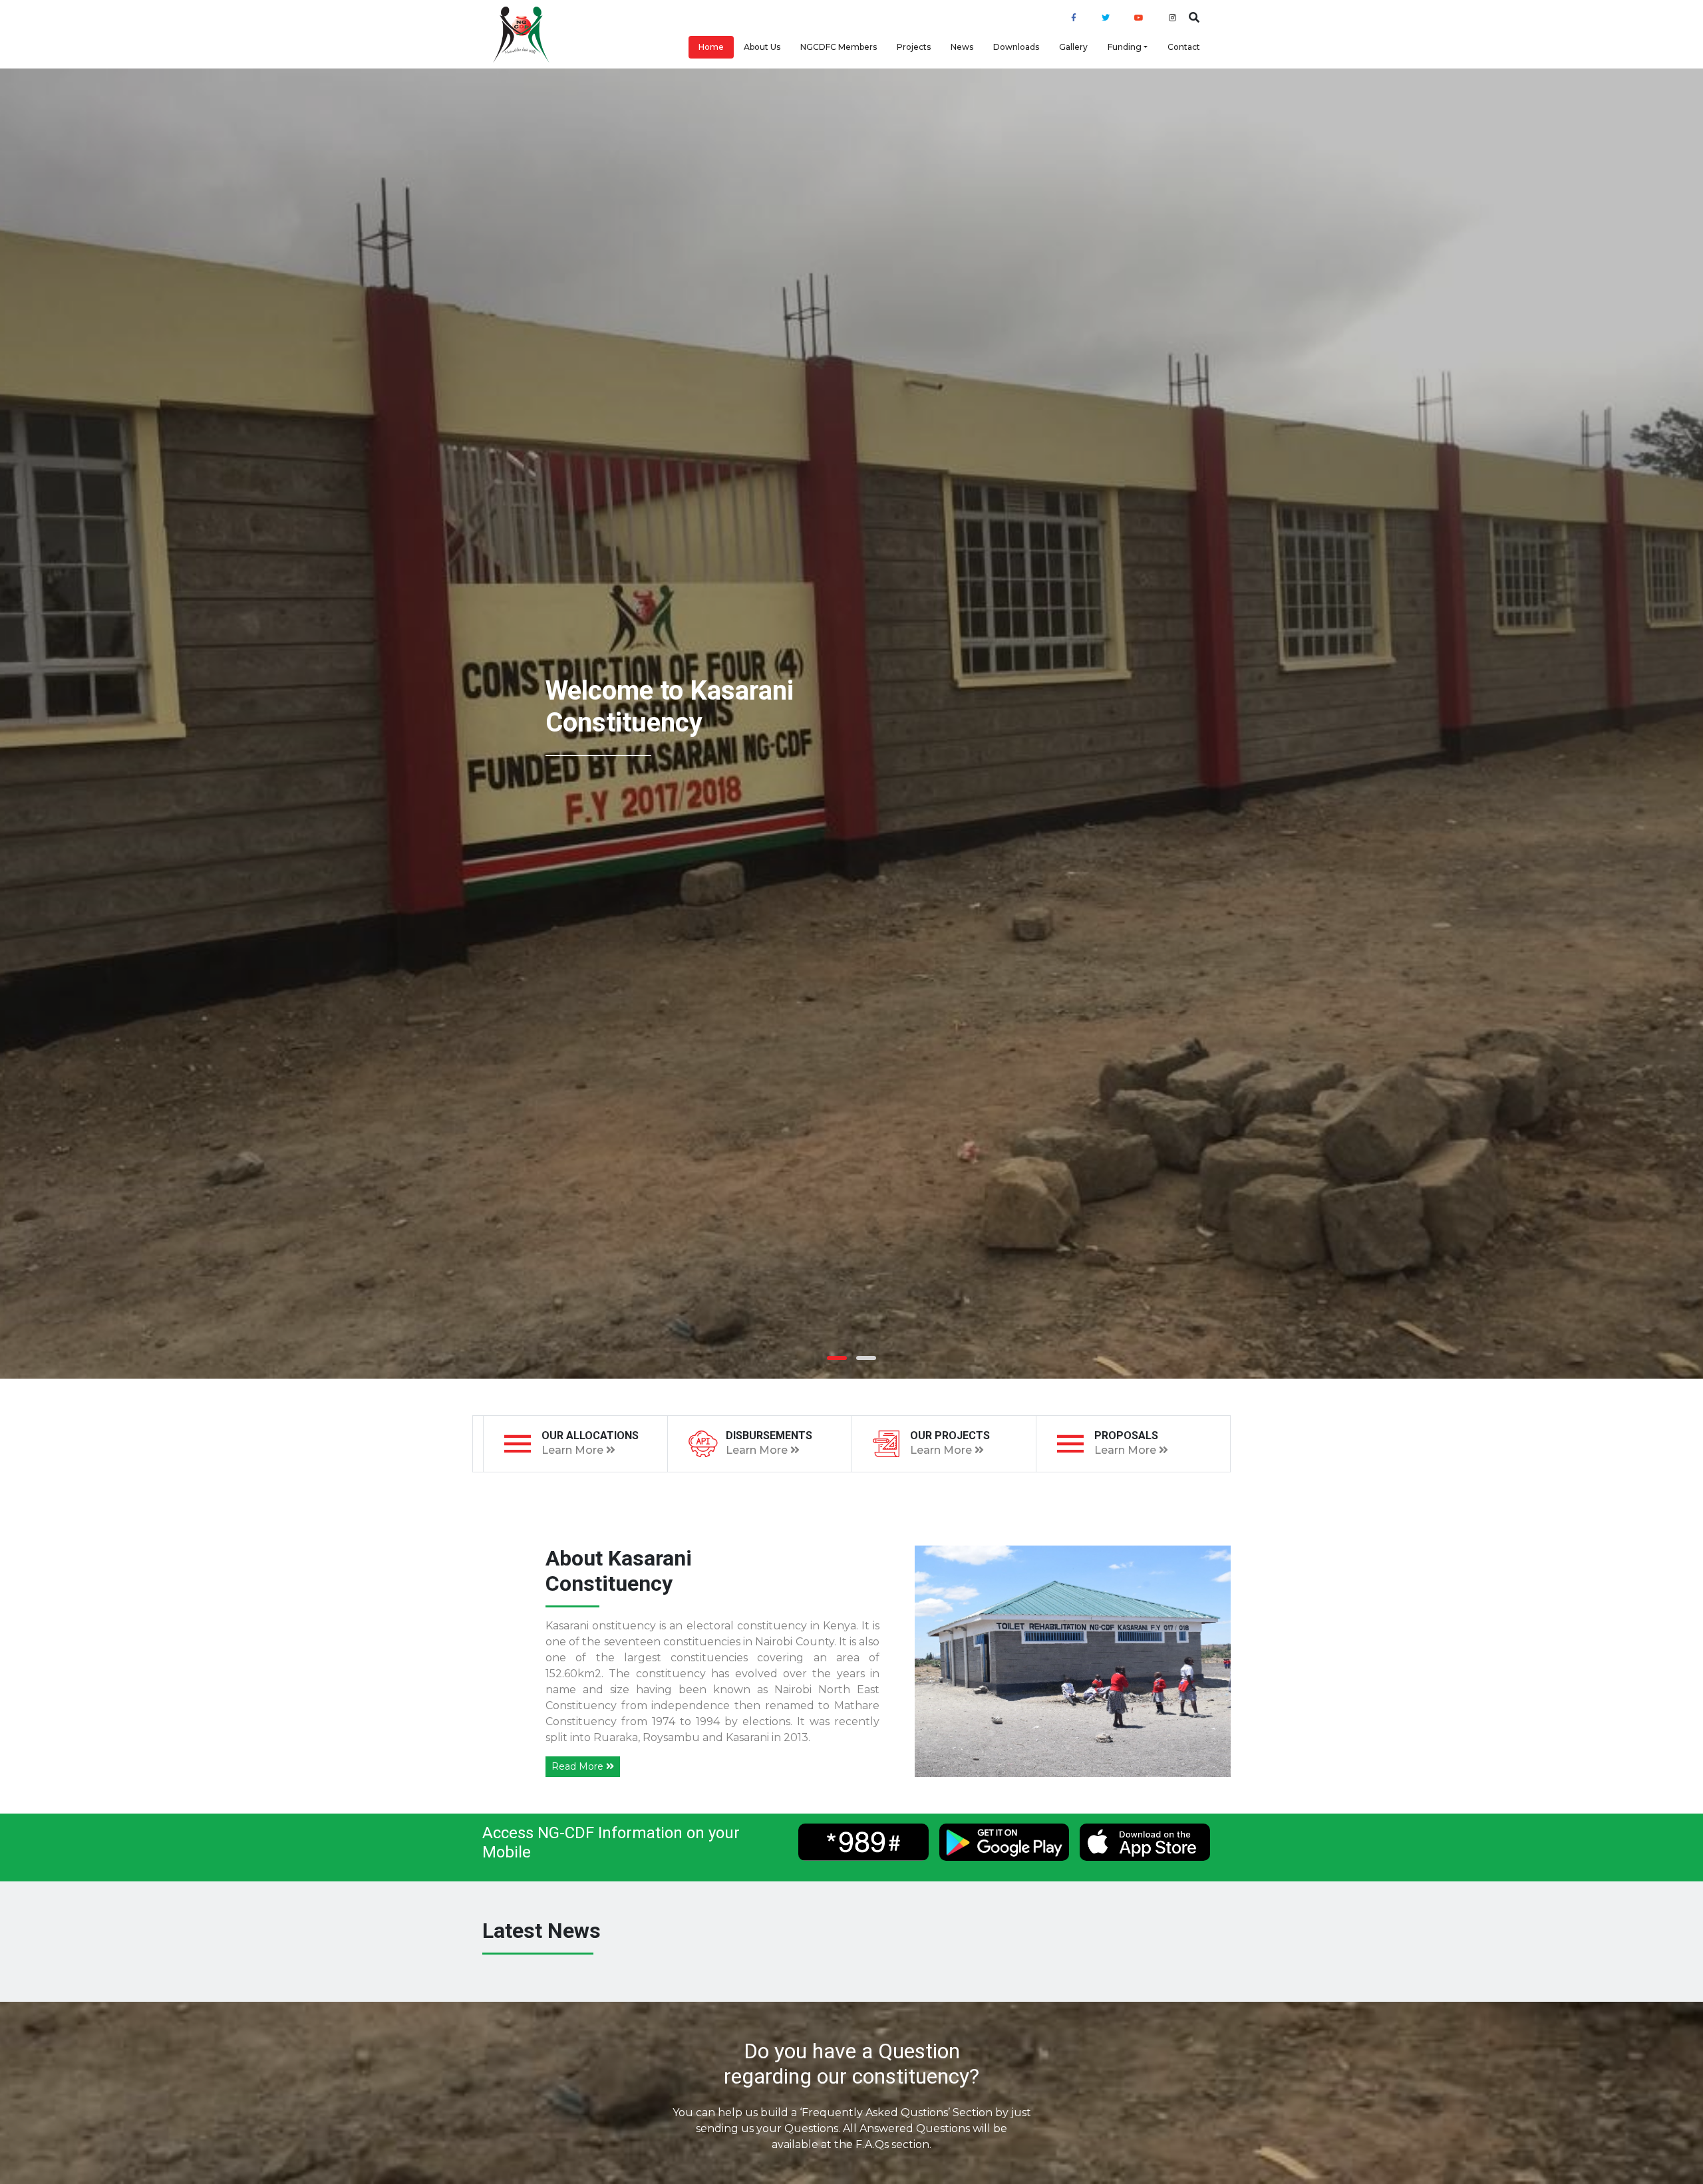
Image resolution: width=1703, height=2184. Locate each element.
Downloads (1016, 47)
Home (711, 47)
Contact (1184, 47)
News (962, 47)
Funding (1125, 47)
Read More (579, 1766)
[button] (837, 1358)
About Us (762, 47)
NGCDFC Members (839, 47)
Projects (914, 47)
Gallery (1073, 47)
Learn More (574, 1450)
